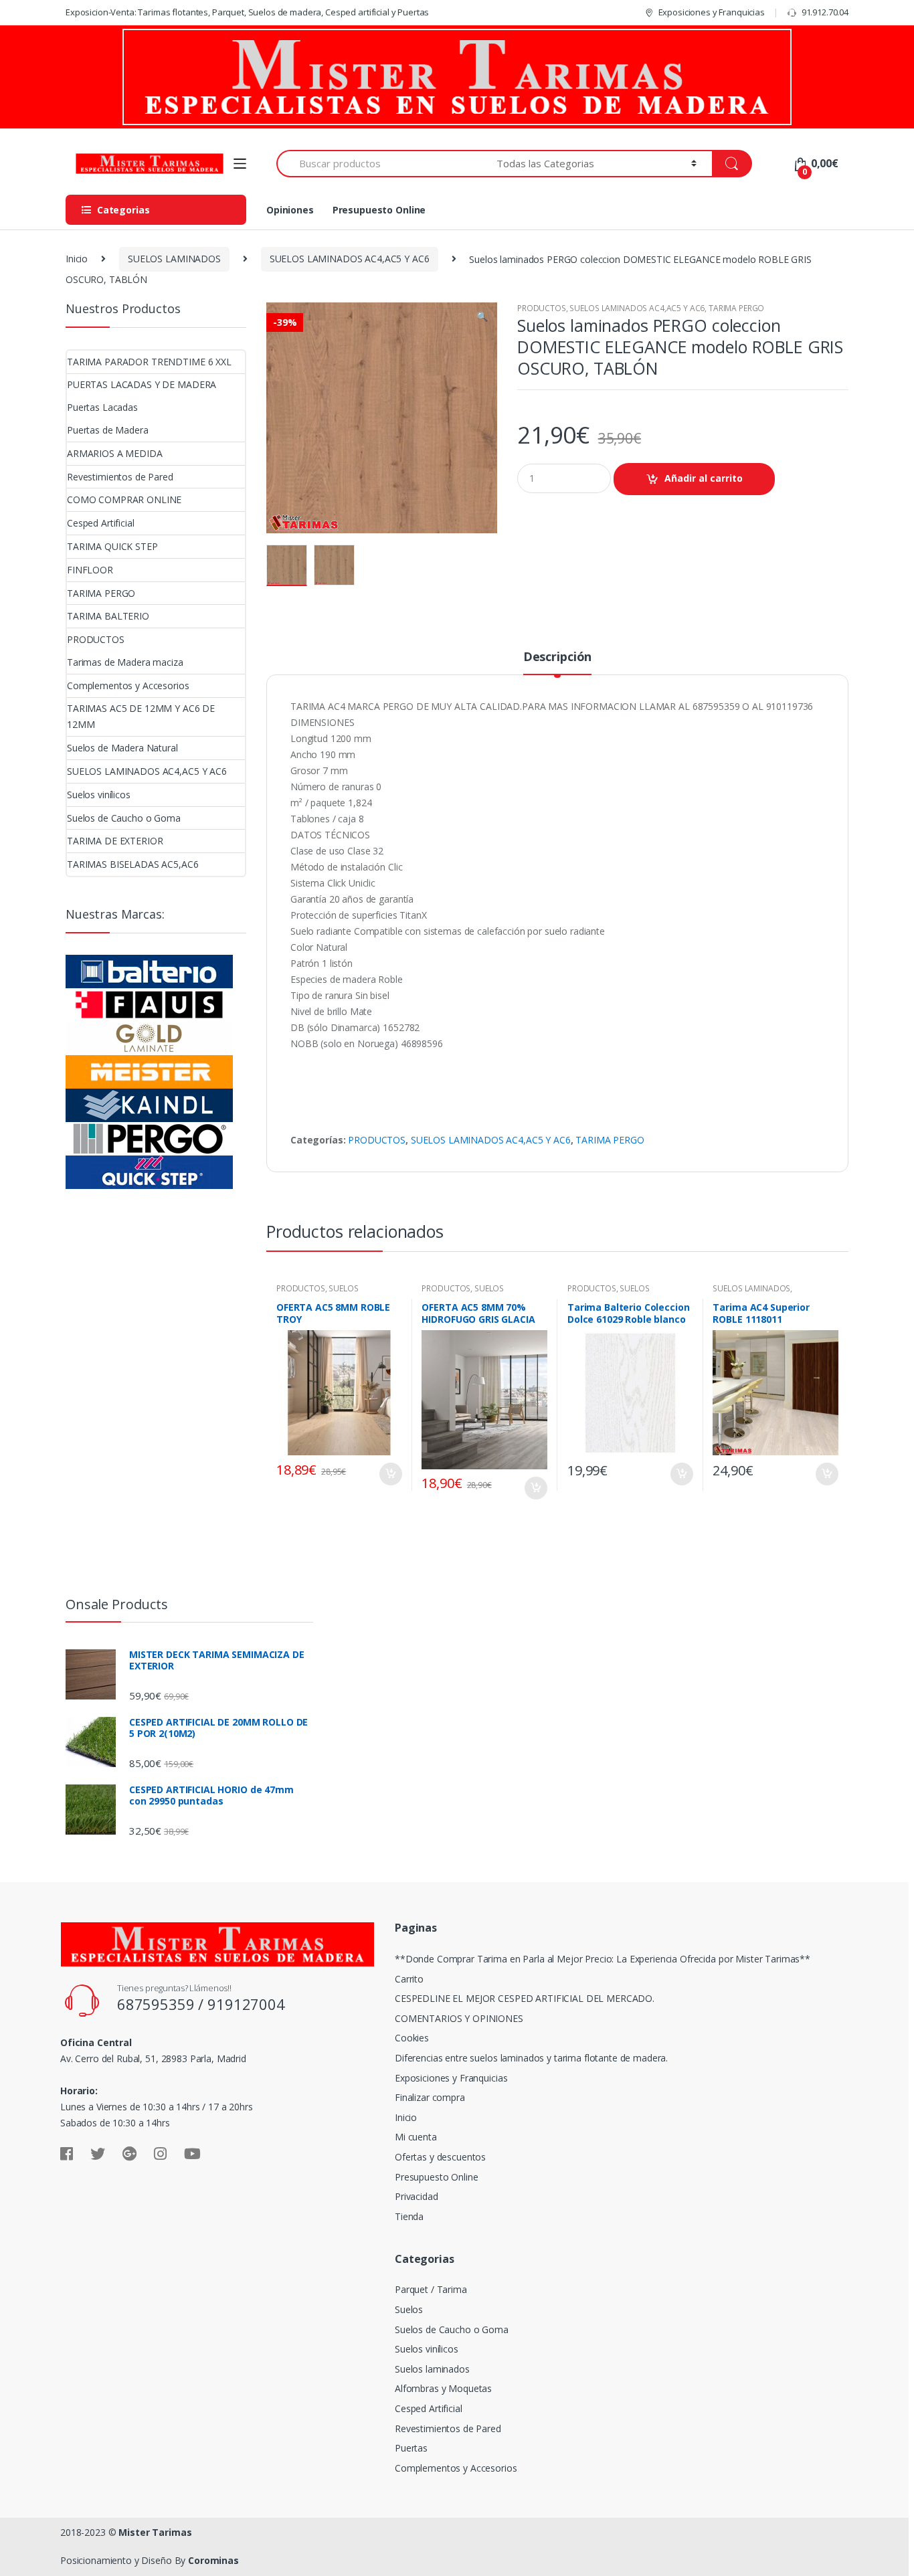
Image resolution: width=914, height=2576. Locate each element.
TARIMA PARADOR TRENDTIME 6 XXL (149, 362)
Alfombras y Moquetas (443, 2388)
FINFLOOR (90, 570)
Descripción (557, 657)
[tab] (557, 662)
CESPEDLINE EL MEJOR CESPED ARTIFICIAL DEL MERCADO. (525, 1998)
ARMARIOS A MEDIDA (115, 453)
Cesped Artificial (101, 523)
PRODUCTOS (542, 308)
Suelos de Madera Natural (122, 748)
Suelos (409, 2309)
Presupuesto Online (379, 210)
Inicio (77, 259)
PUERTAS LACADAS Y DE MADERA (142, 384)
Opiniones (290, 210)
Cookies (412, 2038)
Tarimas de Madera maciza (125, 662)
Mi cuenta (416, 2137)
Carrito (409, 1979)
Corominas (213, 2560)
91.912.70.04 (825, 12)
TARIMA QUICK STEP (112, 546)
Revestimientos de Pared (120, 477)
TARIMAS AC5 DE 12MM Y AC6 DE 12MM (141, 716)
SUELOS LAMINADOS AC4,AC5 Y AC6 (350, 259)
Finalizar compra (430, 2097)
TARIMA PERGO (736, 308)
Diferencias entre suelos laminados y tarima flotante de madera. (531, 2058)
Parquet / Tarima (431, 2289)
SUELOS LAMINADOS (174, 259)
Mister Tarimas (155, 2532)
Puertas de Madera (108, 430)
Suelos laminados (432, 2369)
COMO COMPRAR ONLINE (124, 499)
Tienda (409, 2216)
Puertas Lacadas (102, 407)
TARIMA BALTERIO (108, 616)
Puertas (411, 2448)
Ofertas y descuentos (440, 2157)
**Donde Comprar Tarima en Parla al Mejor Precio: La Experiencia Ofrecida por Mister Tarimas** (603, 1959)
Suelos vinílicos (99, 795)
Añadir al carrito (704, 478)
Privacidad (417, 2196)
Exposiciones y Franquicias (712, 12)
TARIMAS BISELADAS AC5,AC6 (133, 864)
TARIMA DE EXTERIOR (115, 841)
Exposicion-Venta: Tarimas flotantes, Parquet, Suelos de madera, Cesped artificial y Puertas (247, 12)
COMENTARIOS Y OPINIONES (459, 2018)
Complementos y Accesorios (128, 685)
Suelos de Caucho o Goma (124, 818)
